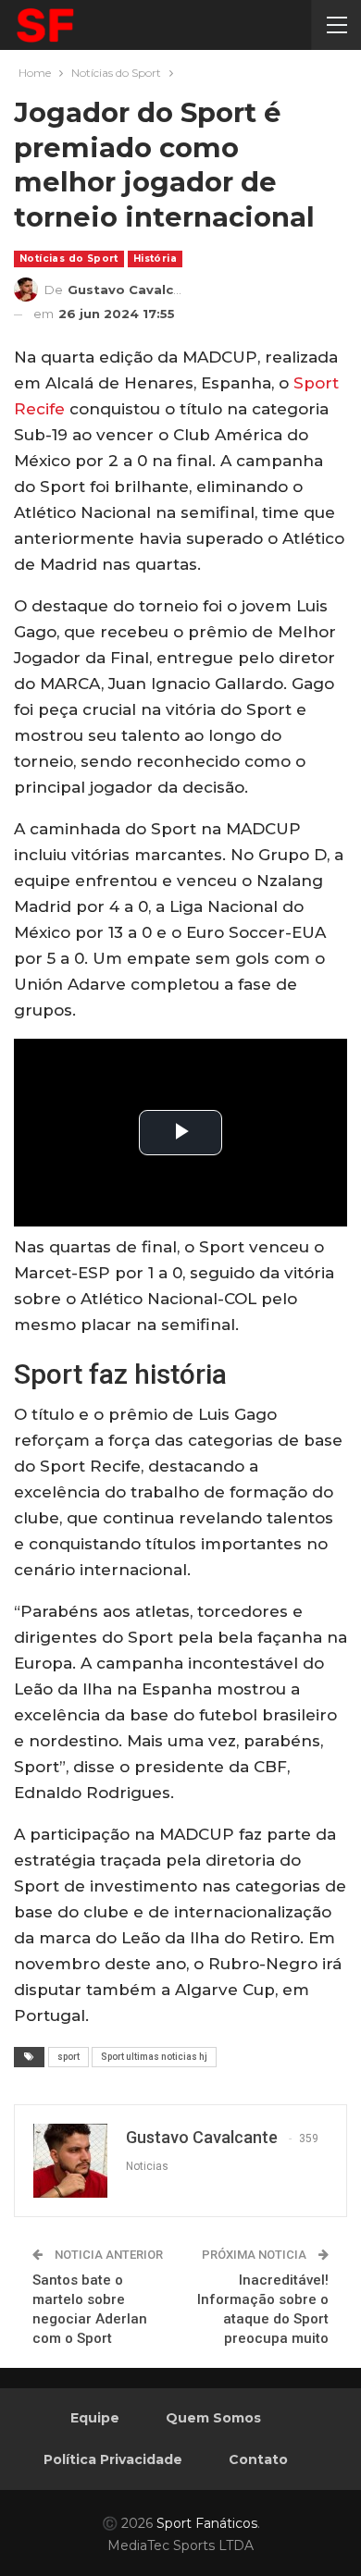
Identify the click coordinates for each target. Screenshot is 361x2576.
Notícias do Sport (69, 259)
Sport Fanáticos (207, 2523)
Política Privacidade (113, 2459)
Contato (258, 2459)
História (155, 259)
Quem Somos (213, 2418)
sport (68, 2057)
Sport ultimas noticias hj (154, 2057)
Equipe (95, 2418)
